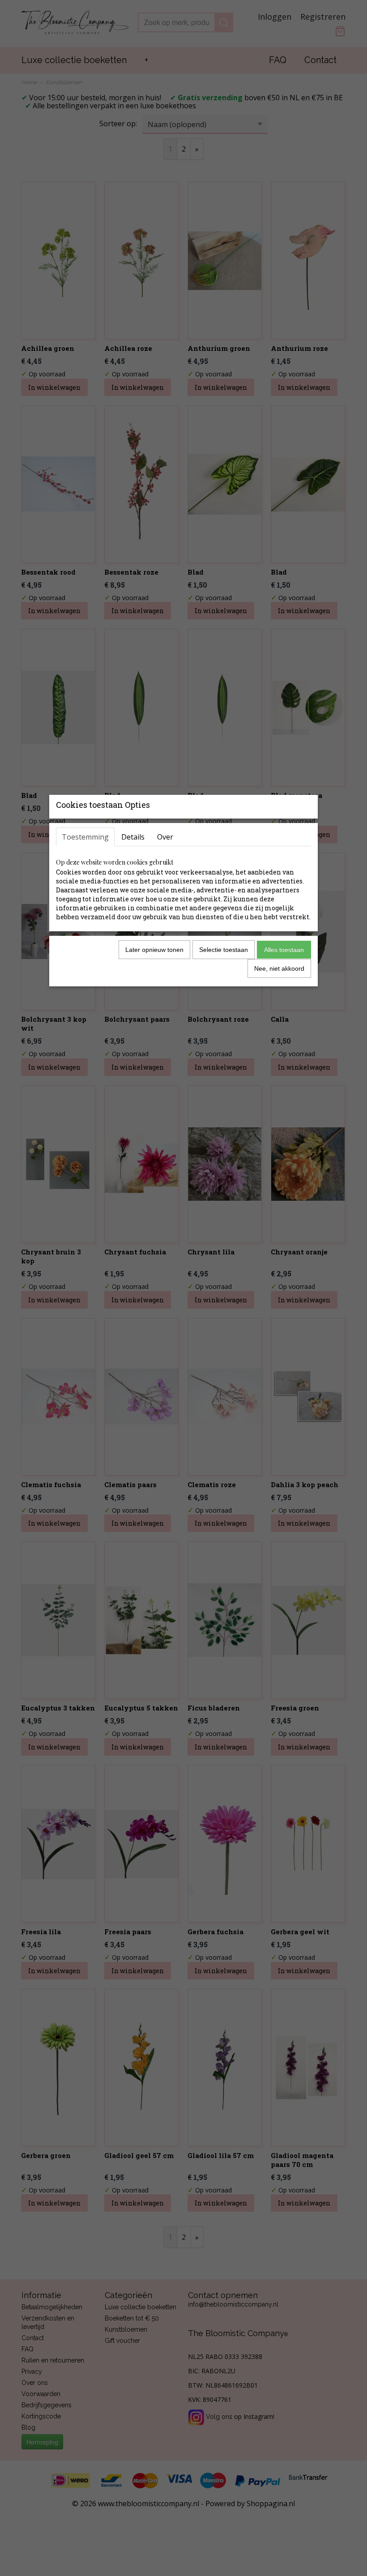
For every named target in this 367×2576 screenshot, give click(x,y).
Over (165, 837)
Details (133, 837)
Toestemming (85, 837)
